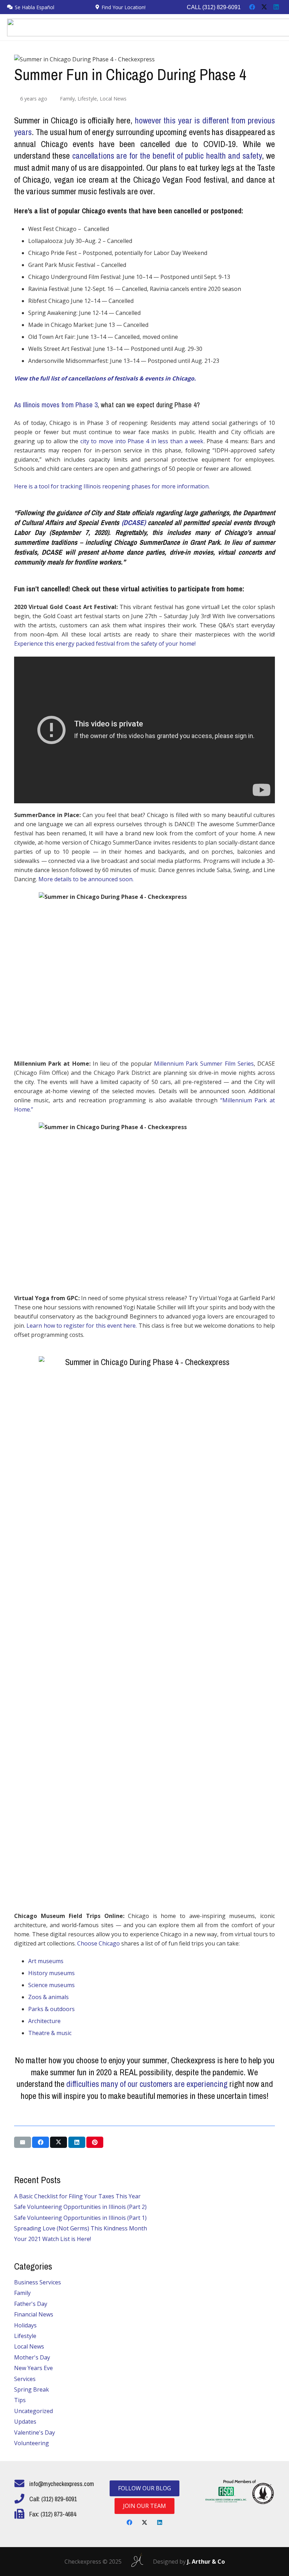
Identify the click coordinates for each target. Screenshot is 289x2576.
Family (67, 99)
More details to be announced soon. (86, 879)
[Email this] (23, 2142)
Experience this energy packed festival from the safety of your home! (105, 644)
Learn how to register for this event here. (82, 1326)
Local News (113, 99)
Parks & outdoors (51, 2009)
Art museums (46, 1961)
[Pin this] (95, 2142)
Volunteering (32, 2443)
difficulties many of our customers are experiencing (147, 2084)
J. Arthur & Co (206, 2562)
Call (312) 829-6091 (214, 7)
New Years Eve (33, 2368)
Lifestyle (87, 99)
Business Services (38, 2282)
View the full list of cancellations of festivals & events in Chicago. (105, 378)
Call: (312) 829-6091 (53, 2499)
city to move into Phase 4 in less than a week (142, 441)
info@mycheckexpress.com (62, 2484)
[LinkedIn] (276, 7)
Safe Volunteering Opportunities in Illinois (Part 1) (80, 2218)
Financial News (34, 2314)
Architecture (44, 2021)
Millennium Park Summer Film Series (204, 1064)
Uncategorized (33, 2411)
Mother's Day (32, 2357)
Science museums (51, 1985)
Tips (20, 2400)
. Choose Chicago (97, 1943)
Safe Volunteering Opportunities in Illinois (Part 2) (80, 2207)
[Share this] (41, 2142)
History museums (51, 1973)
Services (25, 2379)
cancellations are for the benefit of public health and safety (167, 156)
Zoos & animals (48, 1997)
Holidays (25, 2325)
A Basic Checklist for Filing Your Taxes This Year (77, 2196)
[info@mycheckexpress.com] (22, 2484)
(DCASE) (134, 522)
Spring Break (32, 2389)
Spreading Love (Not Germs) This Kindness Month (81, 2228)
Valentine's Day (35, 2432)
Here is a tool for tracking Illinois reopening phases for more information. (112, 486)
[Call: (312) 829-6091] (22, 2499)
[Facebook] (252, 7)
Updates (25, 2422)
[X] (264, 7)
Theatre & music (50, 2033)
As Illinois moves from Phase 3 (56, 405)
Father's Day (31, 2304)
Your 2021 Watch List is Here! (53, 2239)
